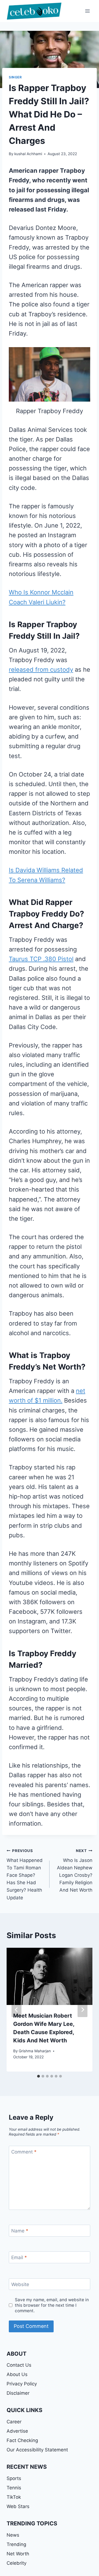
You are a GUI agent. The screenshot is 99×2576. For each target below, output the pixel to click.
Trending (16, 2544)
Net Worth (18, 2554)
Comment (24, 2152)
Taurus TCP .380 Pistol (41, 959)
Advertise (17, 2431)
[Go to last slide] (16, 2010)
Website (20, 2284)
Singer (15, 77)
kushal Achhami (28, 154)
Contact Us (19, 2365)
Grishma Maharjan (35, 2051)
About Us (17, 2374)
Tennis (14, 2488)
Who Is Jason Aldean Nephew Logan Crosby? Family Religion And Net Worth (75, 1871)
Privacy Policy (22, 2384)
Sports (14, 2478)
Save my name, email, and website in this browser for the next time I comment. (52, 2305)
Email (19, 2257)
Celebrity (16, 2563)
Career (14, 2422)
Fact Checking (22, 2440)
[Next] (82, 2010)
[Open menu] (87, 11)
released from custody (41, 670)
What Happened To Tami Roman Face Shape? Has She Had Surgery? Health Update (25, 1874)
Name (20, 2231)
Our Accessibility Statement (37, 2450)
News (13, 2535)
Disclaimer (18, 2393)
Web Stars (18, 2506)
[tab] (38, 2076)
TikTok (14, 2497)
